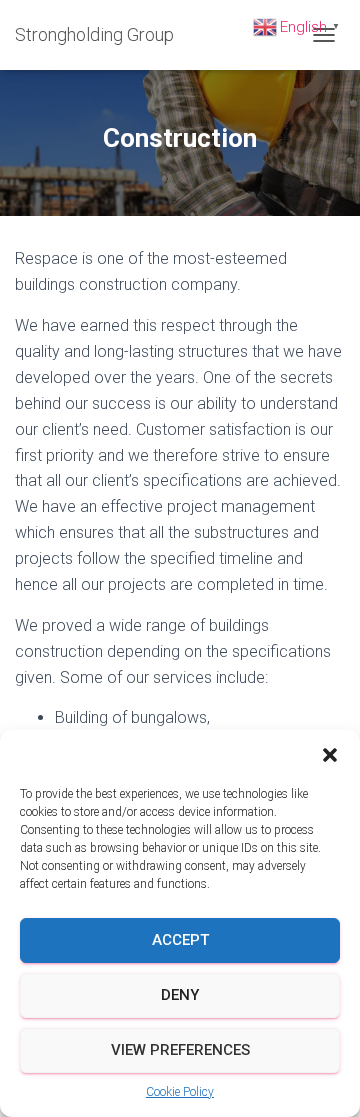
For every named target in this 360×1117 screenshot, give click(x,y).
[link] (102, 35)
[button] (330, 755)
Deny (180, 995)
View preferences (180, 1050)
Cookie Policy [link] (180, 1092)
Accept (180, 940)
